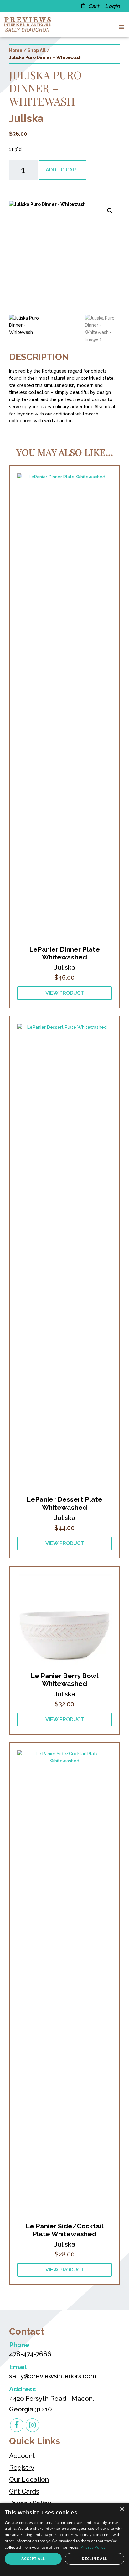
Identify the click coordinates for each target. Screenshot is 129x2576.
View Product (65, 993)
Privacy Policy (93, 2547)
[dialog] (64, 2539)
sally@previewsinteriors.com (53, 2376)
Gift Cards (24, 2491)
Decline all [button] (94, 2559)
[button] (120, 27)
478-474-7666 (30, 2354)
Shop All (37, 50)
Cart (93, 6)
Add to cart (63, 170)
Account (22, 2456)
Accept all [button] (33, 2559)
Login (112, 6)
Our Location (29, 2479)
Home (16, 50)
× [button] (122, 2509)
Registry (22, 2467)
